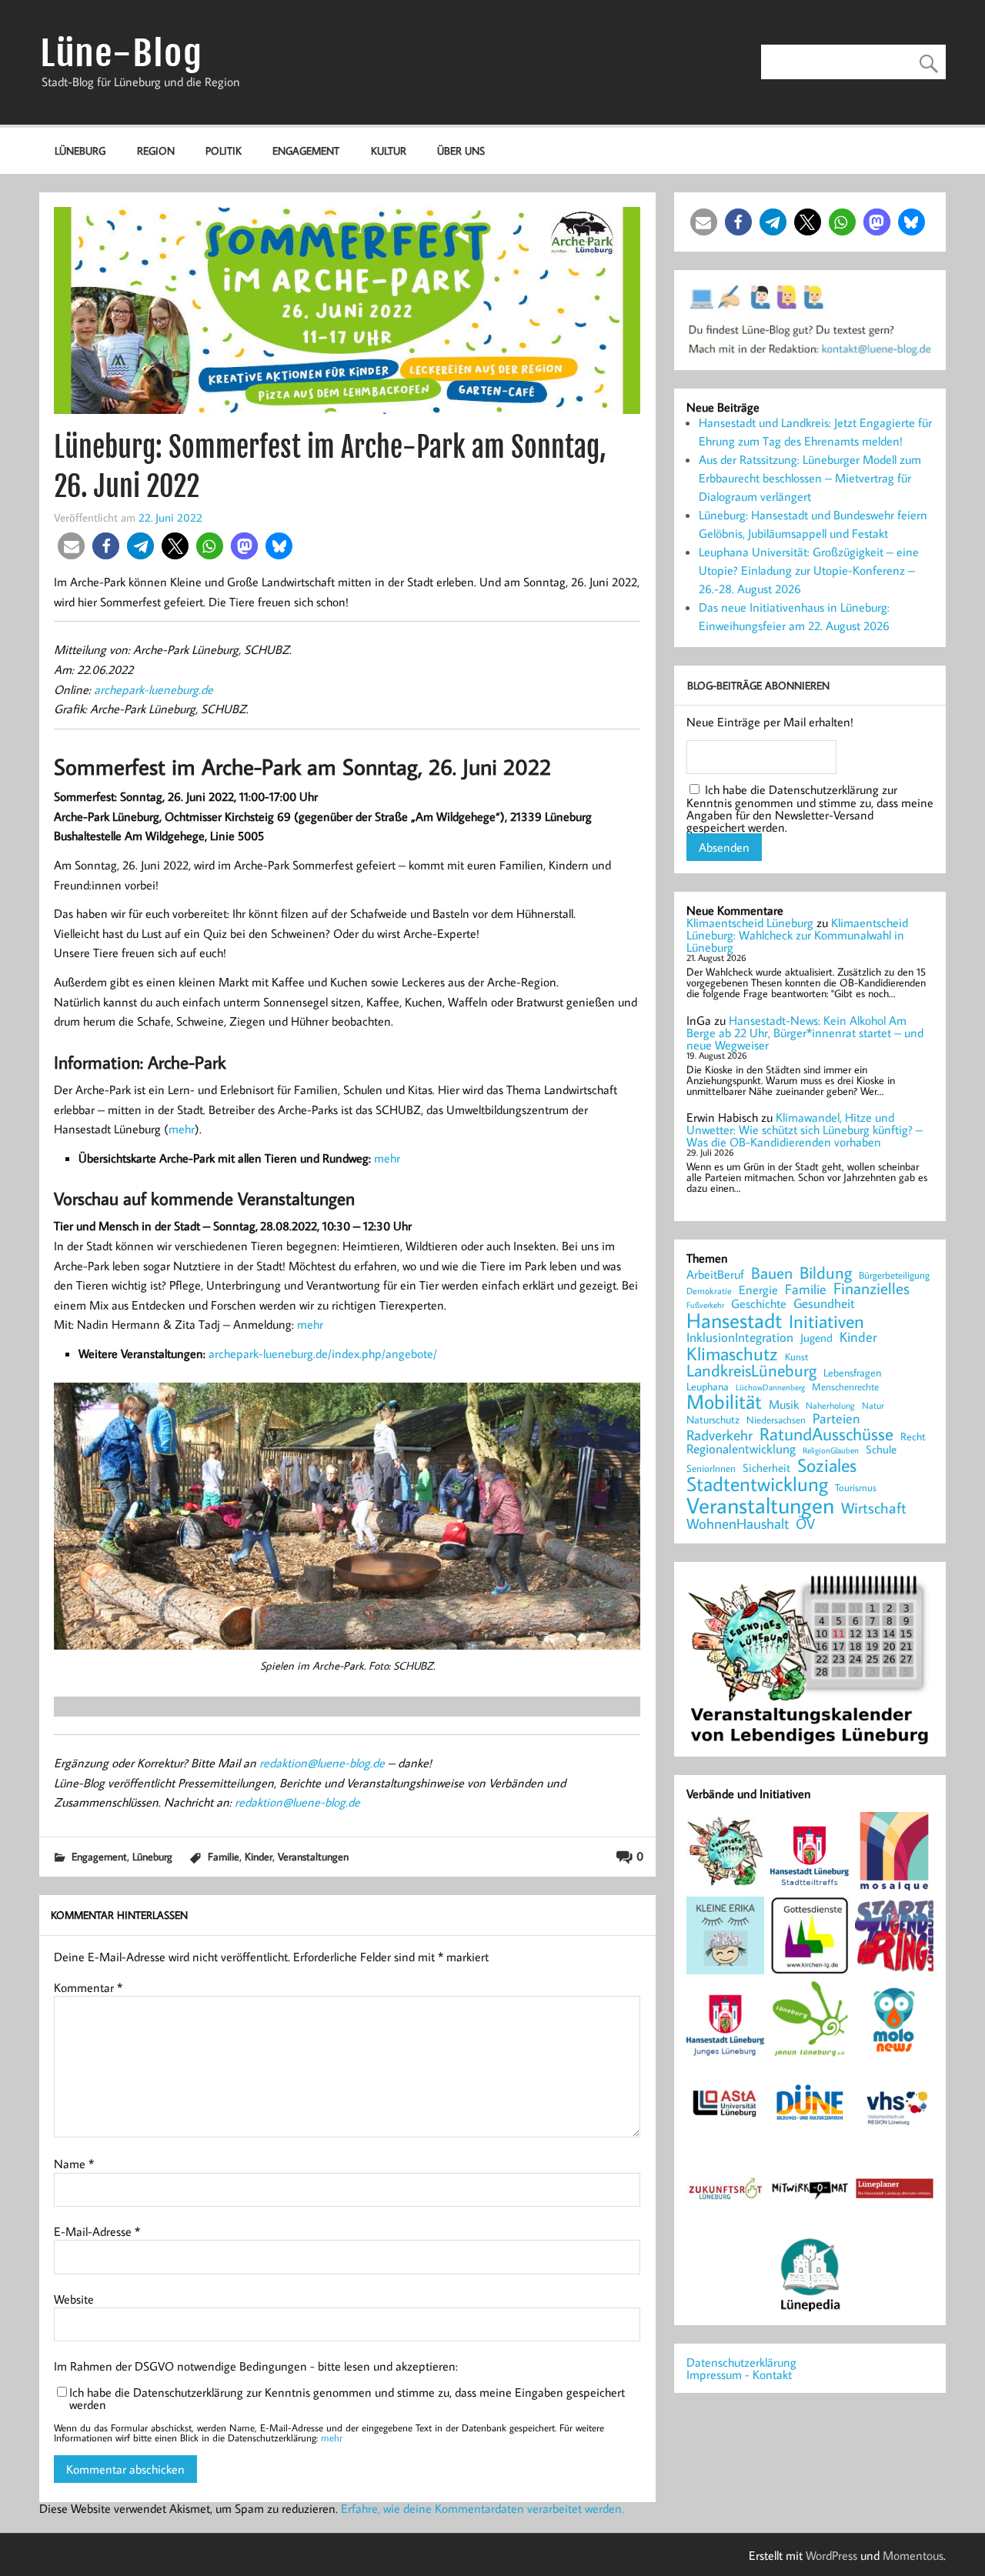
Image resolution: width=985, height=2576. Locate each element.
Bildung (826, 1273)
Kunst (796, 1357)
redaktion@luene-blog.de (322, 1763)
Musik (784, 1404)
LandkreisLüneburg (751, 1371)
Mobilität (724, 1402)
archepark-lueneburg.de (154, 689)
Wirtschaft (874, 1507)
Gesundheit (824, 1304)
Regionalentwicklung (741, 1449)
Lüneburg (80, 150)
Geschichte (759, 1303)
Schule (881, 1449)
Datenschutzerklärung (741, 2362)
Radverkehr (720, 1435)
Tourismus (856, 1488)
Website (74, 2299)
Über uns (461, 150)
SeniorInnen (711, 1468)
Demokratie (709, 1291)
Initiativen (826, 1321)
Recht (913, 1437)
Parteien (836, 1419)
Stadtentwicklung (757, 1484)
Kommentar (88, 1987)
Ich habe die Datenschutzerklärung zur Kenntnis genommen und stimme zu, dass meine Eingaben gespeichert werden (347, 2398)
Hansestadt (734, 1321)
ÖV (805, 1524)
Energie (758, 1290)
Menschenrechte (845, 1387)
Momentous (913, 2555)
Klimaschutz (732, 1353)
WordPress (831, 2555)
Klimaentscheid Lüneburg (750, 923)
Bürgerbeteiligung (894, 1275)
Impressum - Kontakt (739, 2374)
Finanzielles (871, 1289)
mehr (182, 1129)
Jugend (816, 1338)
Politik (224, 150)
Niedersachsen (776, 1420)
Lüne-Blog (122, 53)
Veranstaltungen (313, 1856)
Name (74, 2164)
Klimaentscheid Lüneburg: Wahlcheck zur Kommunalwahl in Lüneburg (797, 935)
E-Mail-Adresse (97, 2231)
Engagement (306, 150)
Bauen (772, 1274)
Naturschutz (713, 1420)
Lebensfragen (852, 1373)
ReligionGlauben (831, 1451)
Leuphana (708, 1386)
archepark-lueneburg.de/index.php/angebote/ (323, 1353)
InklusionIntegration (740, 1338)
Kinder (259, 1856)
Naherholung (830, 1405)
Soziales (827, 1465)
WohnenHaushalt (738, 1524)
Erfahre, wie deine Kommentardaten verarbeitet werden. (482, 2508)
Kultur (389, 150)
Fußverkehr (705, 1305)
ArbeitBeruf (715, 1275)
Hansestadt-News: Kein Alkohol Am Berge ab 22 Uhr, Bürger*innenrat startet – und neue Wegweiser (805, 1033)
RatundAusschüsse (826, 1435)
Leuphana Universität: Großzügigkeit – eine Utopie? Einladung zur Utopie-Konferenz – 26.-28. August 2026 (809, 570)
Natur (873, 1406)
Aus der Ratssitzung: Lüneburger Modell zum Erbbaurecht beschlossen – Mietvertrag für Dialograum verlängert (810, 478)
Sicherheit (766, 1468)
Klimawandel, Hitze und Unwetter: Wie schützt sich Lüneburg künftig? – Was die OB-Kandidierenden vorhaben (805, 1130)
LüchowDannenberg (770, 1387)
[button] (71, 546)
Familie (224, 1856)
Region (156, 150)
